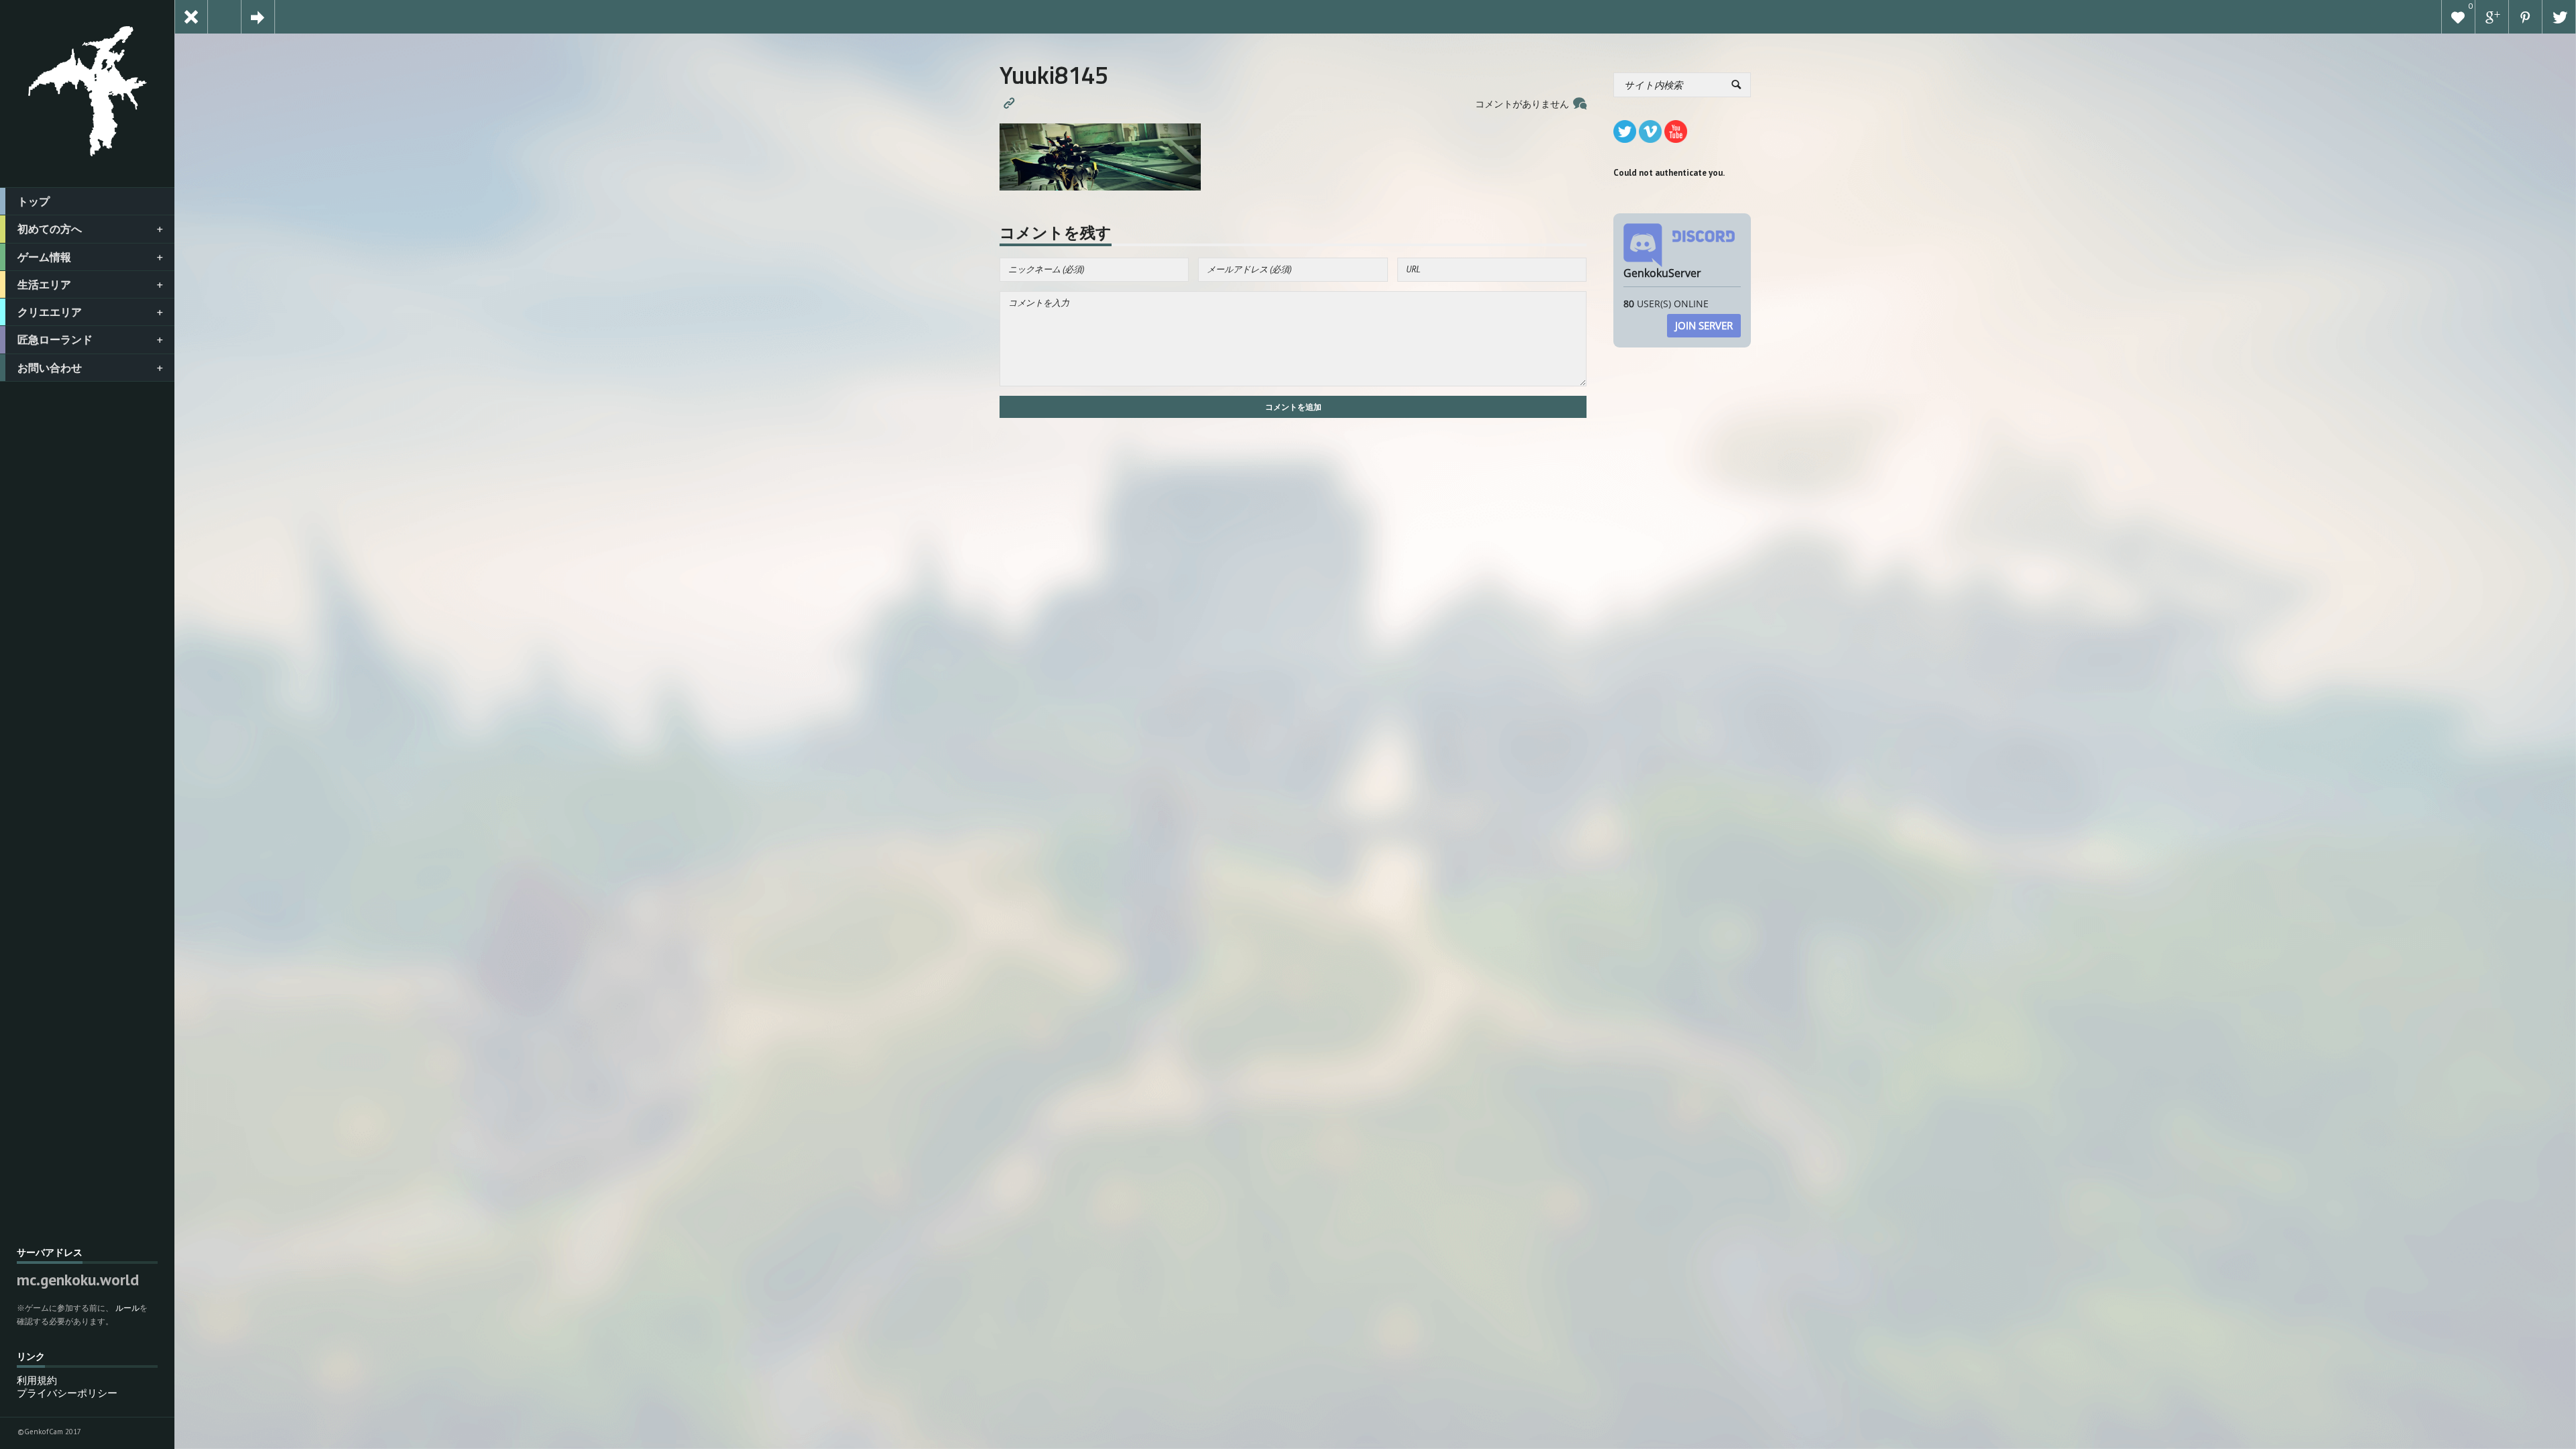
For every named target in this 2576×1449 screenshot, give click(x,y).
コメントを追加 (1293, 407)
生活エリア (44, 284)
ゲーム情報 (44, 257)
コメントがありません (1522, 104)
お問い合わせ (50, 368)
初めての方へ (50, 229)
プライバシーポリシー (67, 1393)
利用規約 (37, 1380)
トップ (34, 201)
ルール (127, 1308)
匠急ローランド (55, 339)
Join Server (1704, 325)
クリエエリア (50, 312)
